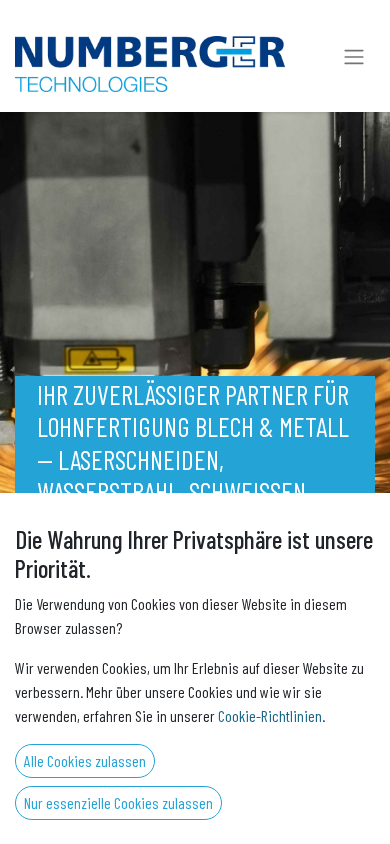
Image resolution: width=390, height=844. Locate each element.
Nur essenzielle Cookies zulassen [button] (118, 802)
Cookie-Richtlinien (270, 715)
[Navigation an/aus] (354, 56)
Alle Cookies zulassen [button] (85, 760)
